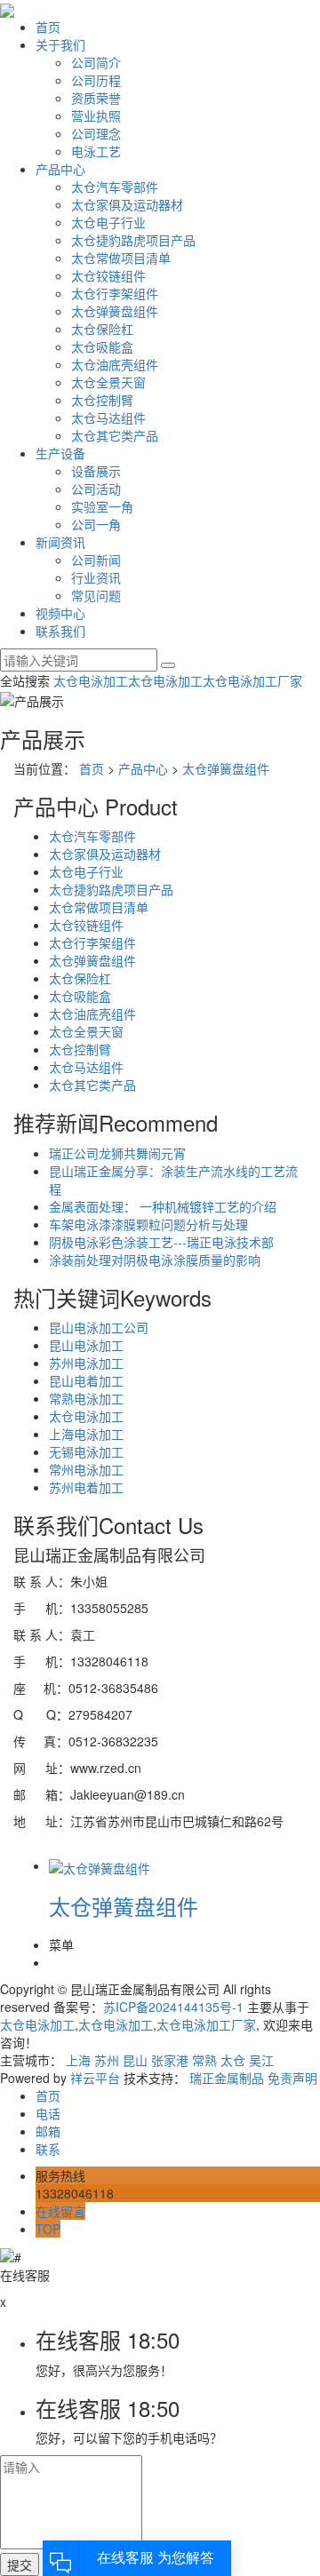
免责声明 (292, 2078)
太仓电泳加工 (91, 680)
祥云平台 (95, 2078)
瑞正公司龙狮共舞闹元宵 (117, 1153)
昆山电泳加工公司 (99, 1327)
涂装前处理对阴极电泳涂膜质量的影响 (155, 1260)
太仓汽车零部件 (115, 187)
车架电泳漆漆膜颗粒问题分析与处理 (148, 1224)
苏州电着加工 (86, 1487)
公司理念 (96, 133)
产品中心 (60, 169)
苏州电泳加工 (86, 1363)
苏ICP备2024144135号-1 (173, 2007)
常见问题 (96, 595)
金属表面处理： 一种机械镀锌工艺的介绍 (163, 1206)
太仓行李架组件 (115, 293)
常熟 (204, 2060)
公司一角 (96, 524)
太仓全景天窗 (108, 382)
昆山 (135, 2060)
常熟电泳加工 (86, 1398)
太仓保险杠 (102, 329)
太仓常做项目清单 (121, 258)
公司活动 (96, 489)
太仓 (233, 2060)
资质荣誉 (96, 98)
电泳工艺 (96, 151)
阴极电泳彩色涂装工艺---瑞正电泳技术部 (161, 1242)
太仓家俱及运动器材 (127, 204)
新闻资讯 (60, 542)
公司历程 (96, 80)
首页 (48, 27)
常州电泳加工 (86, 1469)
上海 (78, 2060)
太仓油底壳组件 (115, 364)
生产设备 (60, 453)
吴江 (261, 2060)
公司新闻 (96, 560)
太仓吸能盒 (102, 346)
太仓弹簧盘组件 (115, 311)
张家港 (170, 2060)
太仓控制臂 (102, 400)
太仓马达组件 (108, 417)
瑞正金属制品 (227, 2078)
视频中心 (60, 613)
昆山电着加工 (86, 1380)
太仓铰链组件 (108, 275)
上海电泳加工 (86, 1434)
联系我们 (60, 631)
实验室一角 (102, 506)
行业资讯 (96, 577)
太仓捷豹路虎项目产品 (133, 240)
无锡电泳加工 (86, 1451)
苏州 (107, 2060)
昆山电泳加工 (86, 1345)
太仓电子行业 (108, 222)
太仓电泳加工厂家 (252, 680)
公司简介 (96, 62)
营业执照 (96, 115)
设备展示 (96, 471)
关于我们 (60, 44)
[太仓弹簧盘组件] (100, 1865)
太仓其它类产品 (115, 435)
